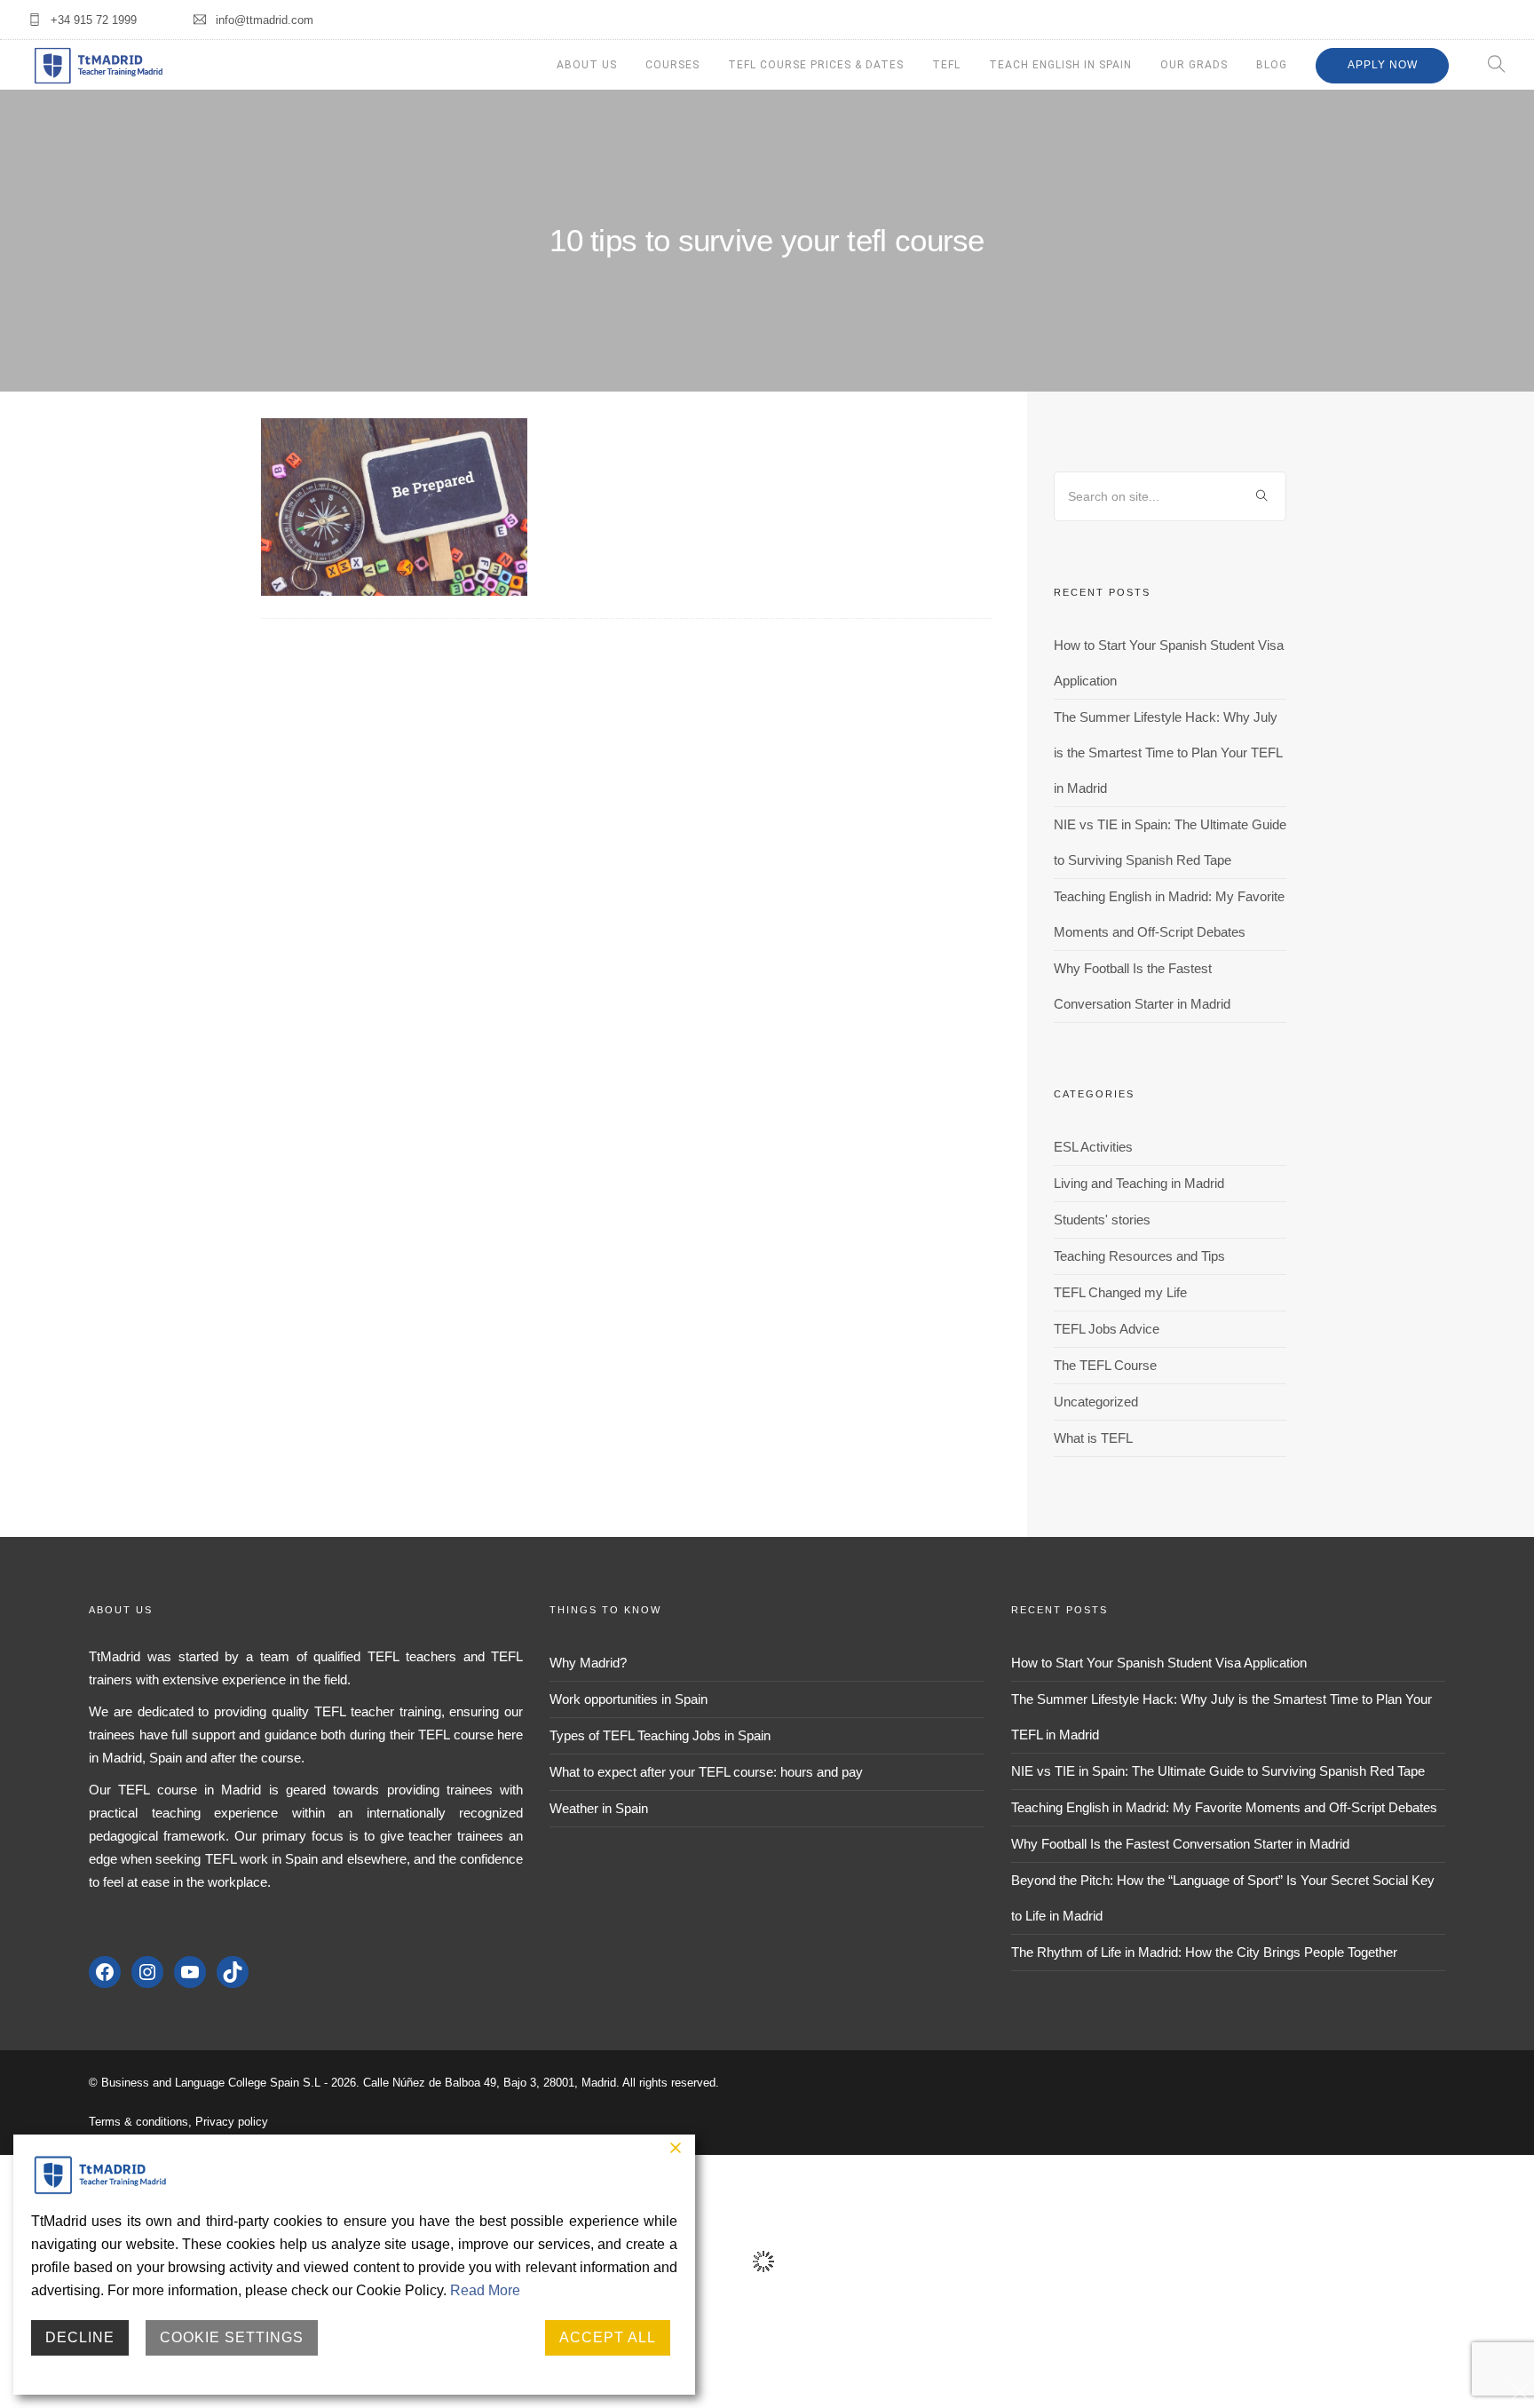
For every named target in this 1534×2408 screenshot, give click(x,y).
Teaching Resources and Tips (1139, 1256)
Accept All (608, 2337)
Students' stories (1102, 1220)
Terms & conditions (138, 2122)
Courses (672, 65)
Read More (485, 2290)
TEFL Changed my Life (1120, 1292)
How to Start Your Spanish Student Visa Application (1159, 1663)
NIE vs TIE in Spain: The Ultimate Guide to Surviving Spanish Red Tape (1218, 1771)
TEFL (946, 65)
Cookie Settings (232, 2337)
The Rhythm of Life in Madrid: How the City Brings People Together (1204, 1952)
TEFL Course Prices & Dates (816, 65)
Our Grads (1194, 65)
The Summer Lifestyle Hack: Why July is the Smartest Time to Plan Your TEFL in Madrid (1168, 752)
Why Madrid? (588, 1663)
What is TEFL (1093, 1438)
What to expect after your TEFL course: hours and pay (706, 1772)
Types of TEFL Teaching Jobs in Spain (660, 1735)
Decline (80, 2337)
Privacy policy (232, 2122)
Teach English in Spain (1060, 65)
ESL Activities (1093, 1147)
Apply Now (1383, 65)
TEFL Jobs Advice (1107, 1329)
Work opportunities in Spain (629, 1699)
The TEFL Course (1105, 1365)
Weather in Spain (599, 1808)
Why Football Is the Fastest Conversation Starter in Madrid (1180, 1844)
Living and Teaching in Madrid (1139, 1183)
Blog (1272, 65)
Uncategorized (1096, 1402)
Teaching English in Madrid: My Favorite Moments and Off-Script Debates (1224, 1807)
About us (587, 65)
